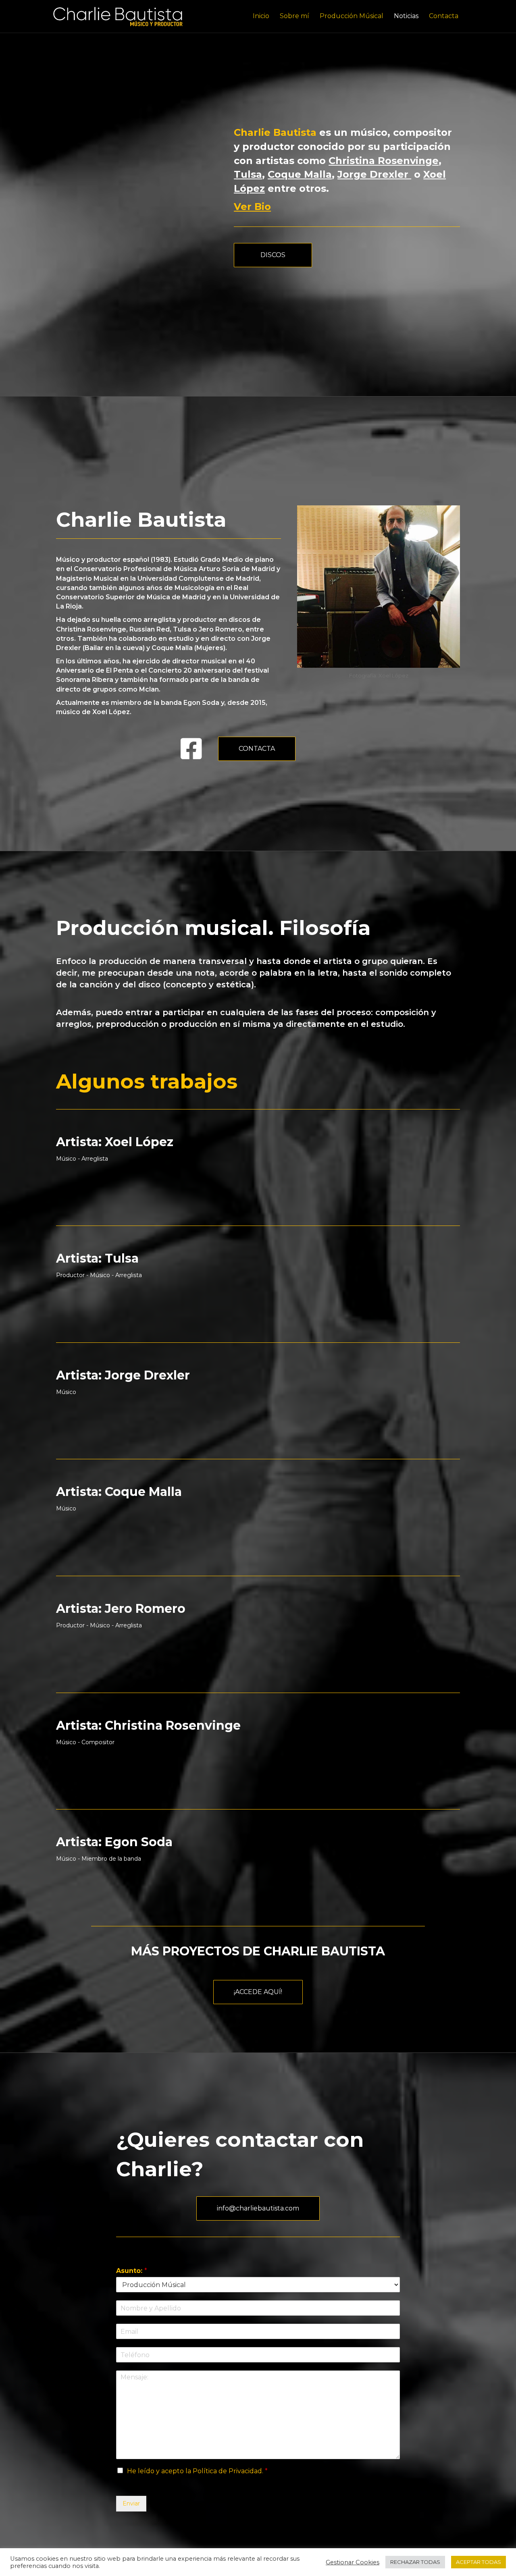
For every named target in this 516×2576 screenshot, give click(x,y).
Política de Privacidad (227, 2471)
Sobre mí (294, 16)
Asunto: (132, 2271)
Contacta (444, 16)
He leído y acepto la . (197, 2471)
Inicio (261, 16)
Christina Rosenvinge (384, 161)
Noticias (406, 16)
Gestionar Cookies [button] (353, 2562)
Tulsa (248, 174)
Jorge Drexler (374, 174)
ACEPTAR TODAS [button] (479, 2562)
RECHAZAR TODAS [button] (415, 2562)
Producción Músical (352, 16)
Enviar (131, 2503)
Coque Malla (300, 174)
